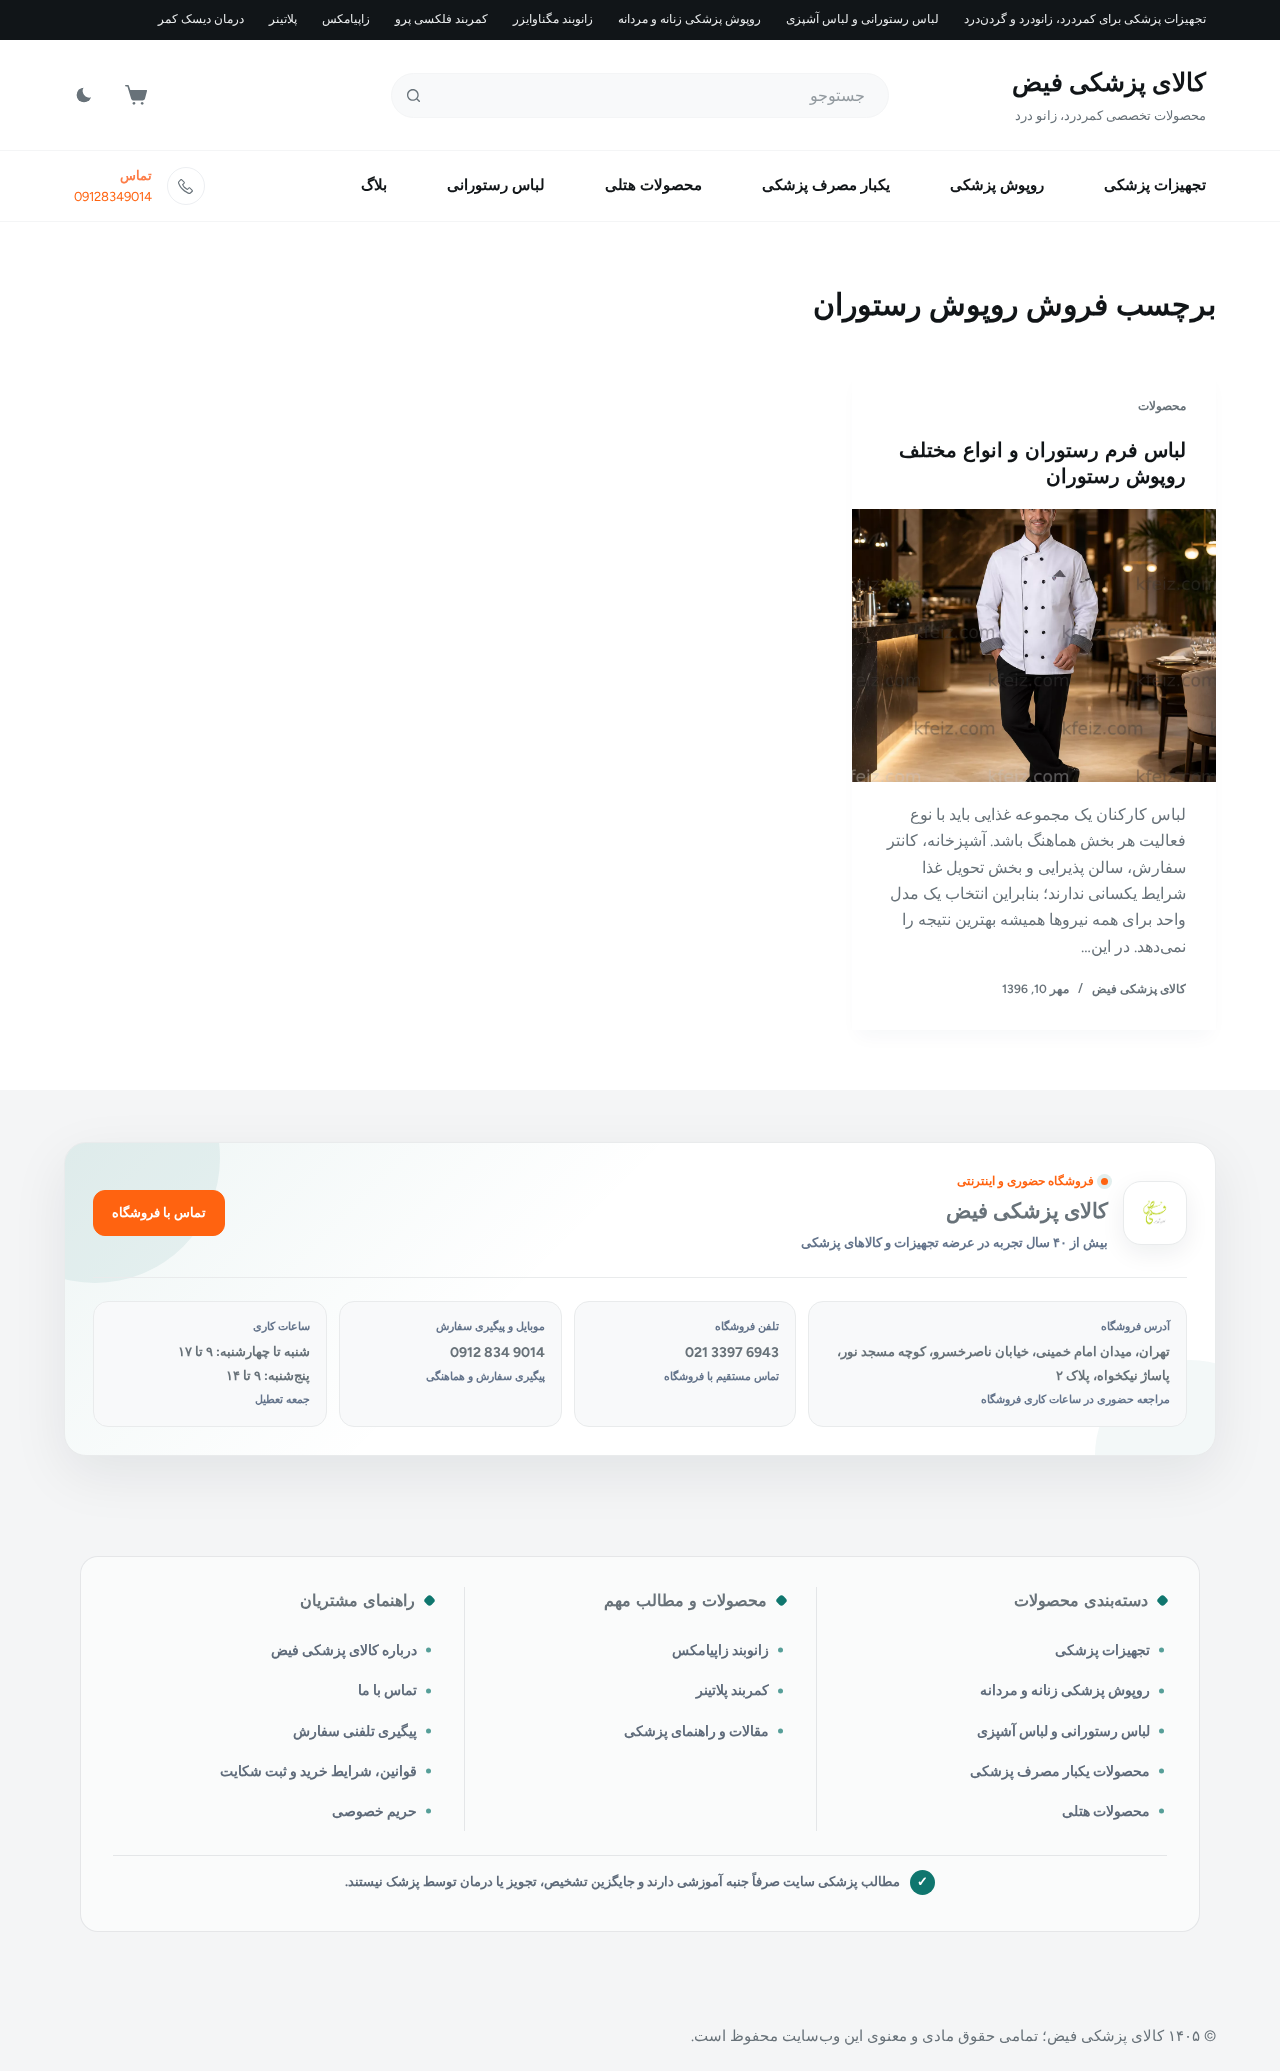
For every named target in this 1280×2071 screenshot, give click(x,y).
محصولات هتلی (653, 185)
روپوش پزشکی (997, 185)
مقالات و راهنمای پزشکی (696, 1731)
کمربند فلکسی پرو (441, 19)
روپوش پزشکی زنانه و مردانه (689, 19)
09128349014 (113, 196)
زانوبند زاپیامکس (720, 1650)
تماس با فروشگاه (159, 1212)
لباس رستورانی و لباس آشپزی (862, 19)
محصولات (1162, 406)
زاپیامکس (346, 19)
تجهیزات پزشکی (1155, 185)
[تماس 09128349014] (186, 186)
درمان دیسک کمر (201, 19)
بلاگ (374, 185)
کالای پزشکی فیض (1109, 82)
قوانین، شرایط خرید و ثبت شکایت (318, 1771)
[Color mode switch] (84, 95)
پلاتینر (283, 19)
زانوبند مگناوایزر (553, 19)
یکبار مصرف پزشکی (826, 185)
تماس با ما (387, 1690)
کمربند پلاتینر (732, 1690)
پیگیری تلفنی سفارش (355, 1731)
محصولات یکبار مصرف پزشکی (1060, 1771)
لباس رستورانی (496, 185)
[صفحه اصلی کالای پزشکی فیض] (1155, 1213)
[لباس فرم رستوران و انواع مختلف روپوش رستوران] (1034, 645)
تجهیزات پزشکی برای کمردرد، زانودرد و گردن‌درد (1085, 19)
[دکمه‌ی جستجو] (413, 95)
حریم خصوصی (374, 1811)
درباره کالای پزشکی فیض (344, 1650)
